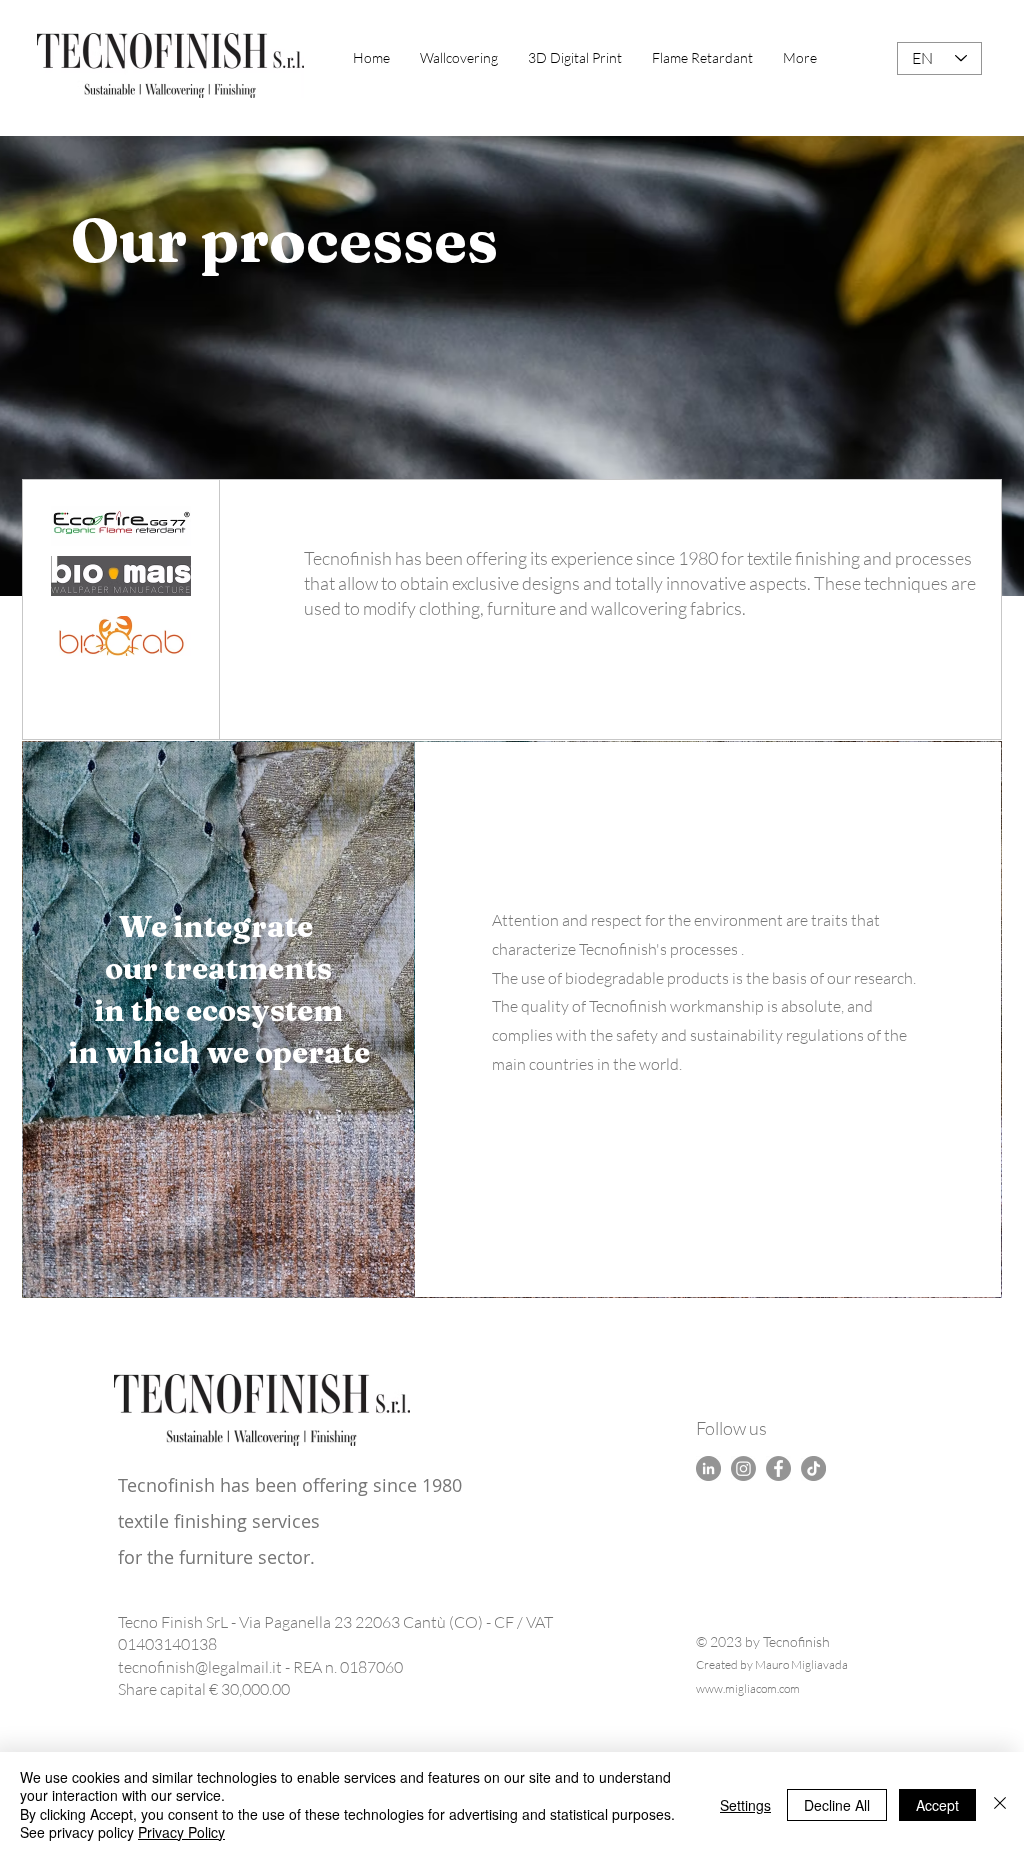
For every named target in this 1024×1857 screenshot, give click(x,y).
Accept (937, 1805)
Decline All (837, 1805)
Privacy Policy (181, 1832)
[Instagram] (743, 1468)
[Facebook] (778, 1468)
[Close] (1000, 1804)
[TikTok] (813, 1468)
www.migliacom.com (748, 1688)
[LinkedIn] (708, 1468)
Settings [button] (745, 1805)
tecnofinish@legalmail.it (200, 1667)
